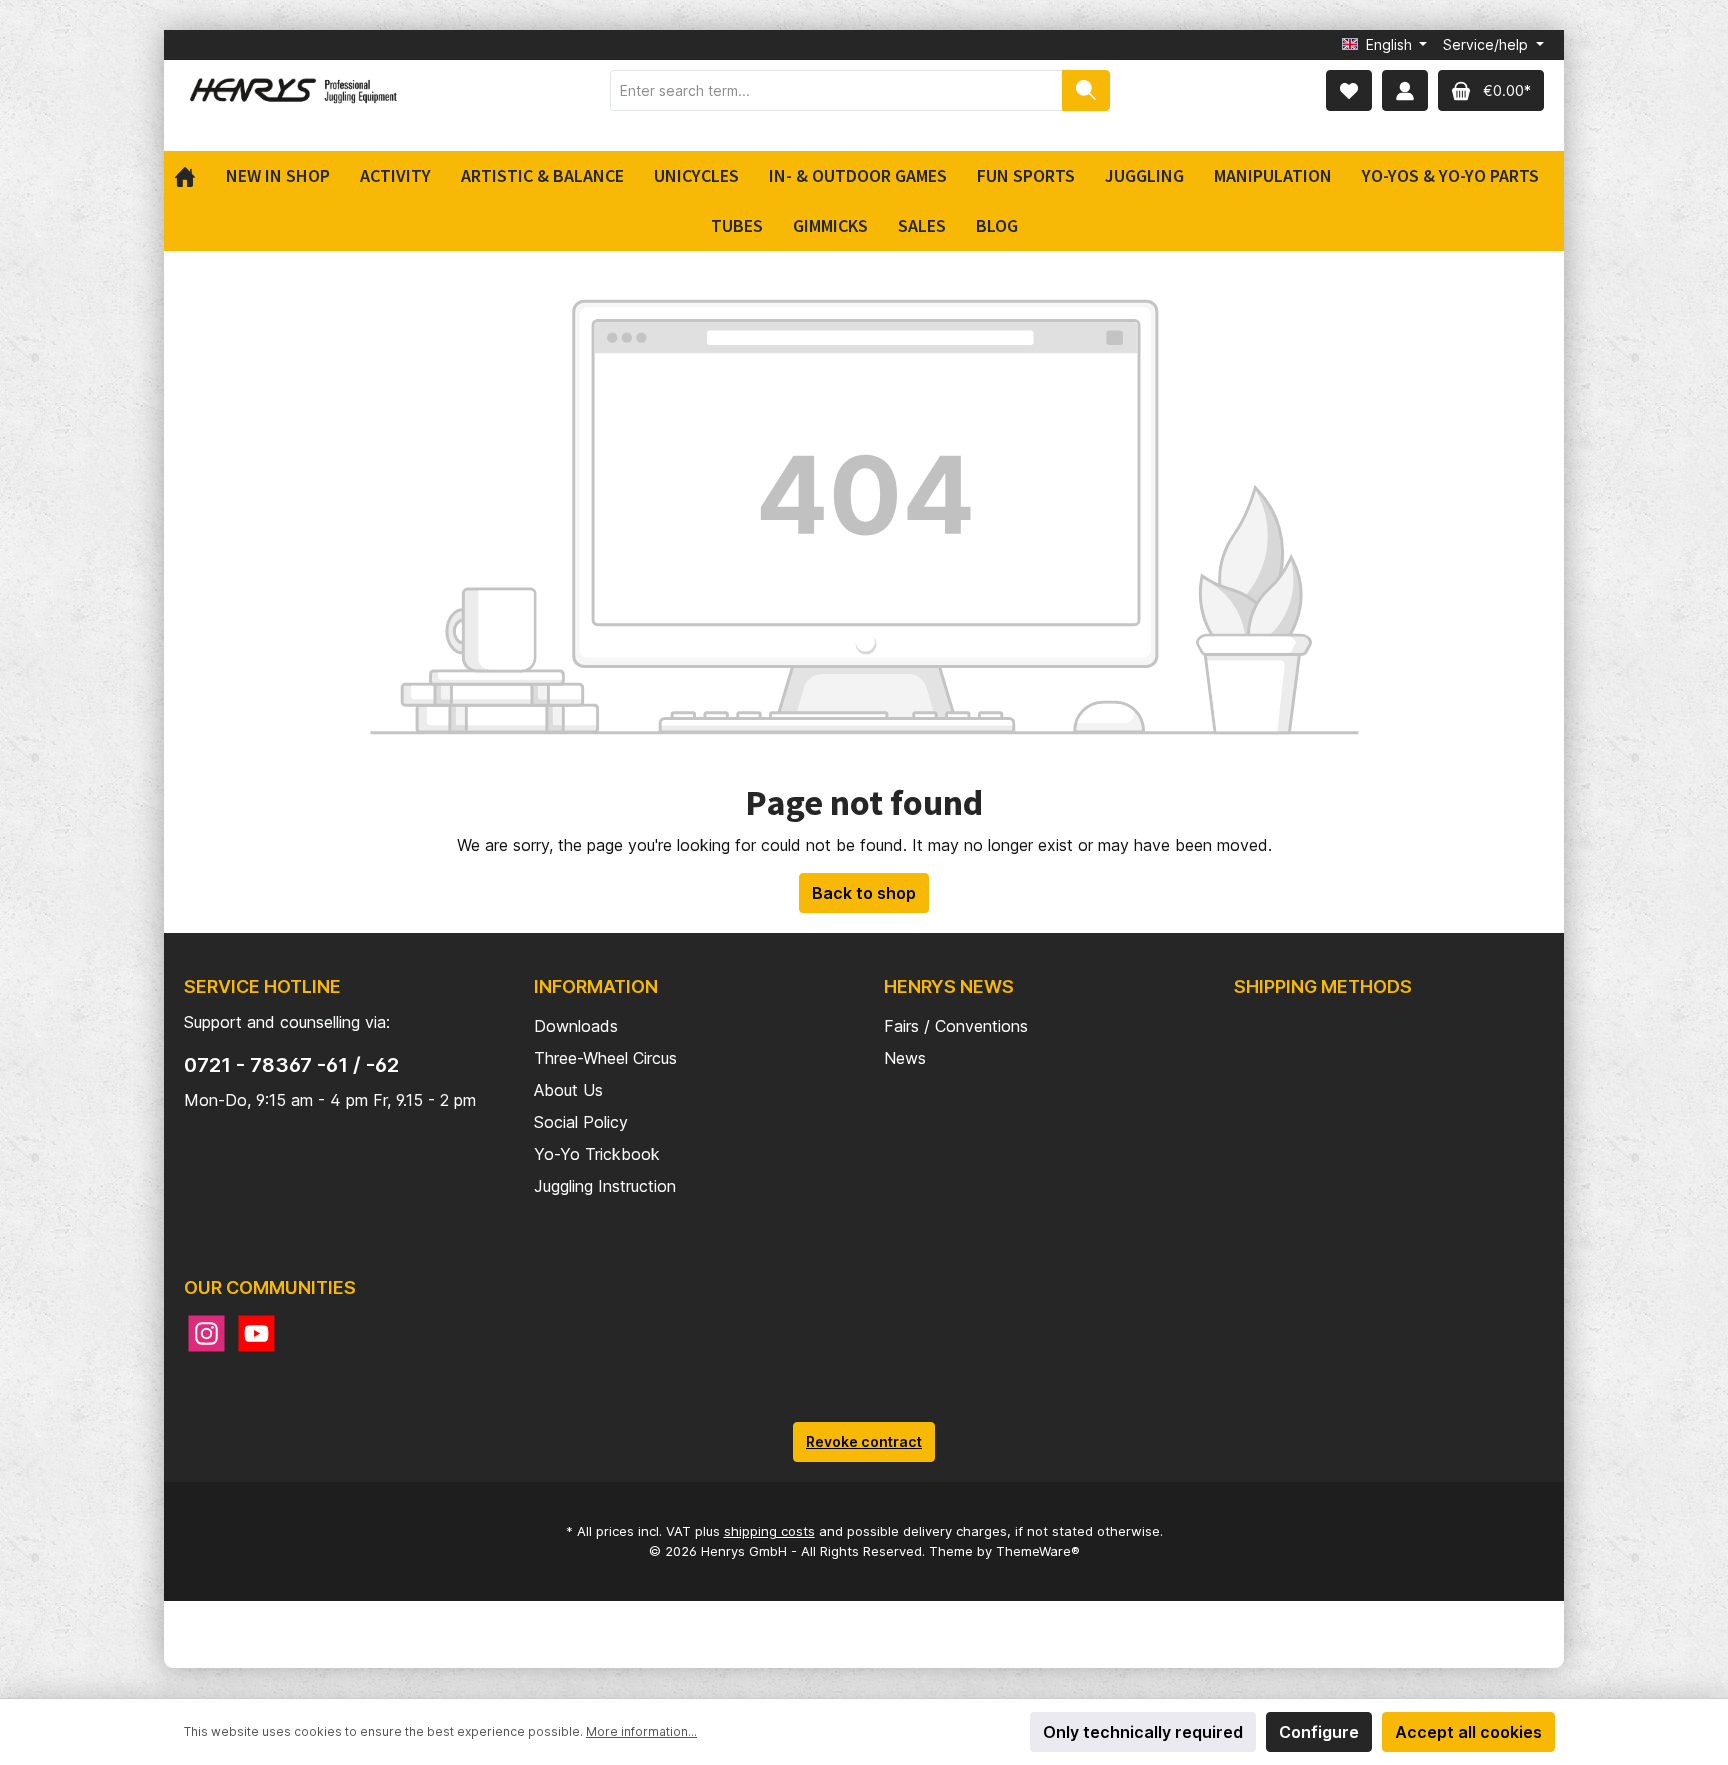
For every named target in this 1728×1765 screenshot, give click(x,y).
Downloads (576, 1026)
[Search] (1086, 90)
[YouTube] (256, 1333)
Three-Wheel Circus (605, 1058)
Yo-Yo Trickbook (597, 1154)
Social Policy (581, 1122)
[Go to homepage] (294, 90)
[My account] (1405, 90)
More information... (641, 1731)
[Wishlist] (1349, 90)
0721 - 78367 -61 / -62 (291, 1065)
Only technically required (1143, 1732)
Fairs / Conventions (956, 1026)
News (905, 1058)
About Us (568, 1090)
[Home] (192, 176)
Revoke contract (864, 1441)
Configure (1319, 1732)
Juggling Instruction (605, 1186)
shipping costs (769, 1531)
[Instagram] (206, 1333)
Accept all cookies (1468, 1732)
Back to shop (864, 893)
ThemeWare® (1038, 1551)
